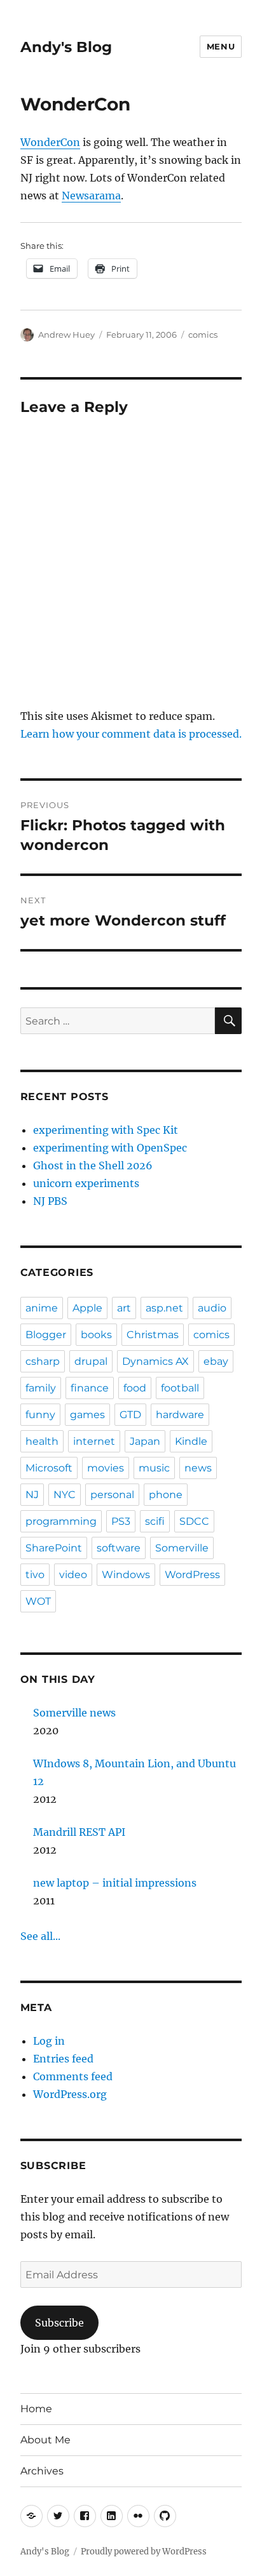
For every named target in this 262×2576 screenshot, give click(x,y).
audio (212, 1308)
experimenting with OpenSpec (110, 1148)
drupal (91, 1361)
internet (94, 1441)
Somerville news (74, 1713)
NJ (32, 1495)
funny (40, 1415)
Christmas (153, 1335)
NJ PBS (50, 1201)
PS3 (121, 1521)
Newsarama (91, 196)
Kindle (191, 1441)
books (96, 1335)
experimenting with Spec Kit (106, 1130)
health (42, 1441)
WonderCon (50, 142)
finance (90, 1388)
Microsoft (49, 1468)
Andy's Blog (66, 47)
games (87, 1415)
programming (61, 1521)
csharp (43, 1361)
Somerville (182, 1548)
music (154, 1468)
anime (42, 1308)
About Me (45, 2440)
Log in (49, 2041)
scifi (155, 1521)
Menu (221, 46)
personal (112, 1495)
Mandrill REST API (79, 1832)
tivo (35, 1575)
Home (36, 2409)
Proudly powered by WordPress (144, 2552)
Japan (145, 1441)
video (73, 1575)
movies (106, 1468)
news (198, 1468)
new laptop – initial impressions (115, 1883)
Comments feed (73, 2076)
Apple (87, 1308)
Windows (126, 1575)
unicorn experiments (86, 1183)
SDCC (194, 1521)
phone (166, 1495)
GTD (130, 1415)
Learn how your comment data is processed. (131, 734)
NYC (65, 1495)
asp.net (164, 1308)
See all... (40, 1936)
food (135, 1388)
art (124, 1308)
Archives (42, 2471)
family (41, 1388)
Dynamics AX (155, 1361)
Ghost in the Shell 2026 (93, 1165)
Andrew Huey (66, 335)
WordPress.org (70, 2094)
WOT (38, 1601)
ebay (216, 1361)
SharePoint (54, 1548)
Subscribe (59, 2323)
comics (203, 335)
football (180, 1388)
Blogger (46, 1335)
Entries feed (63, 2059)
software (119, 1548)
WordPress (192, 1575)
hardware (180, 1415)
